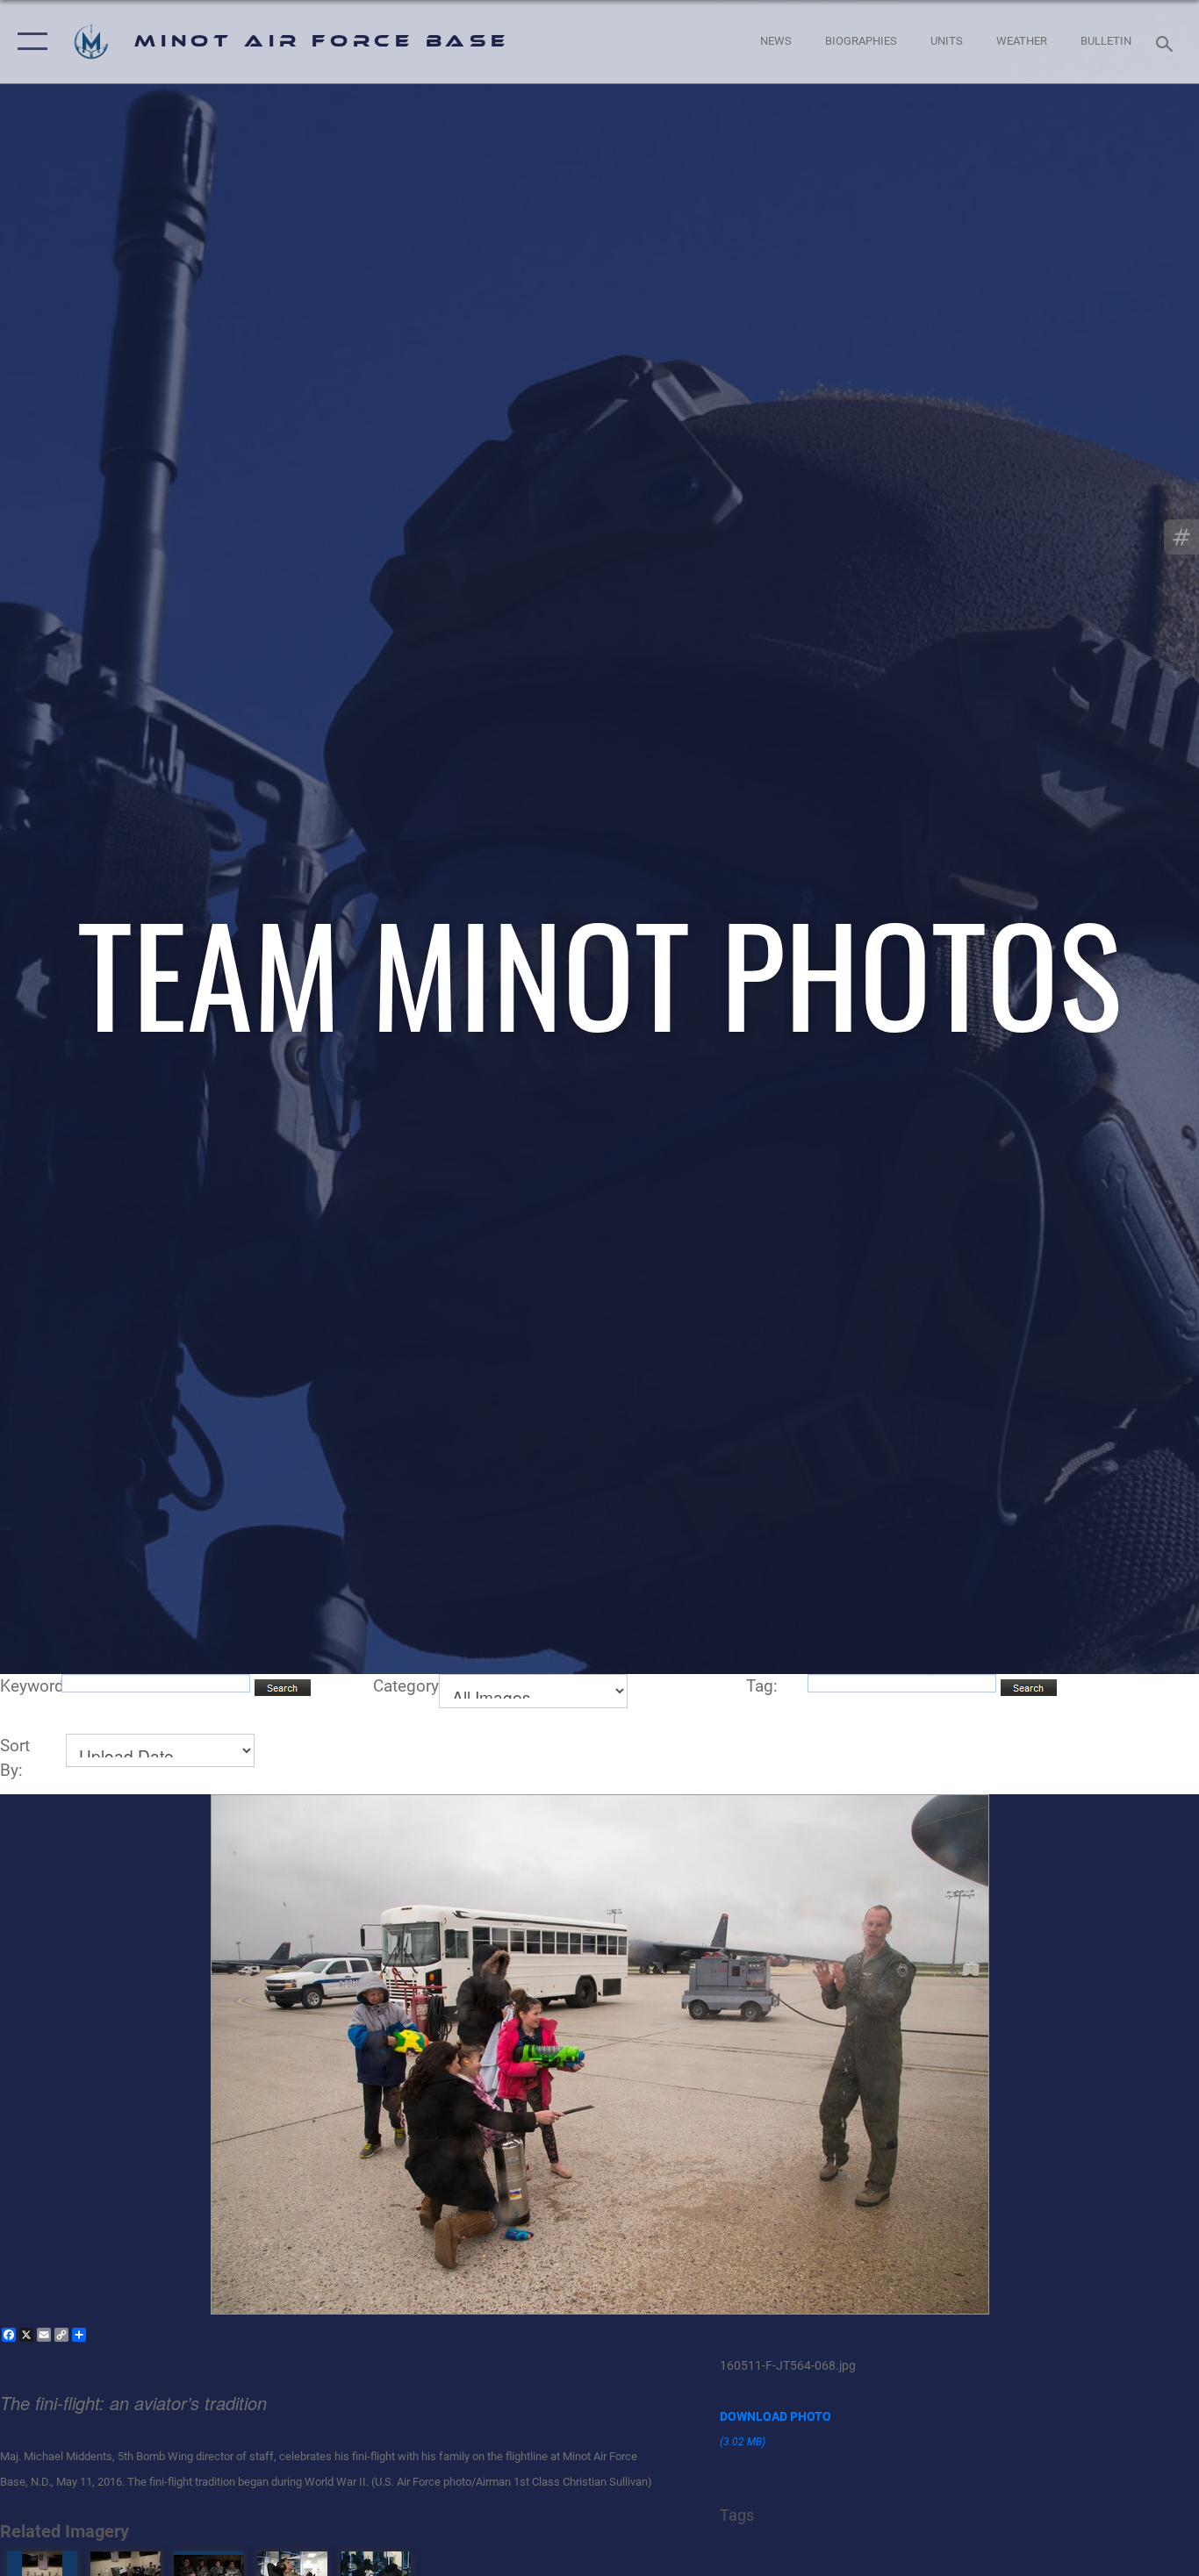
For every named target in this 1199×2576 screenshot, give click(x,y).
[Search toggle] (1167, 42)
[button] (29, 42)
